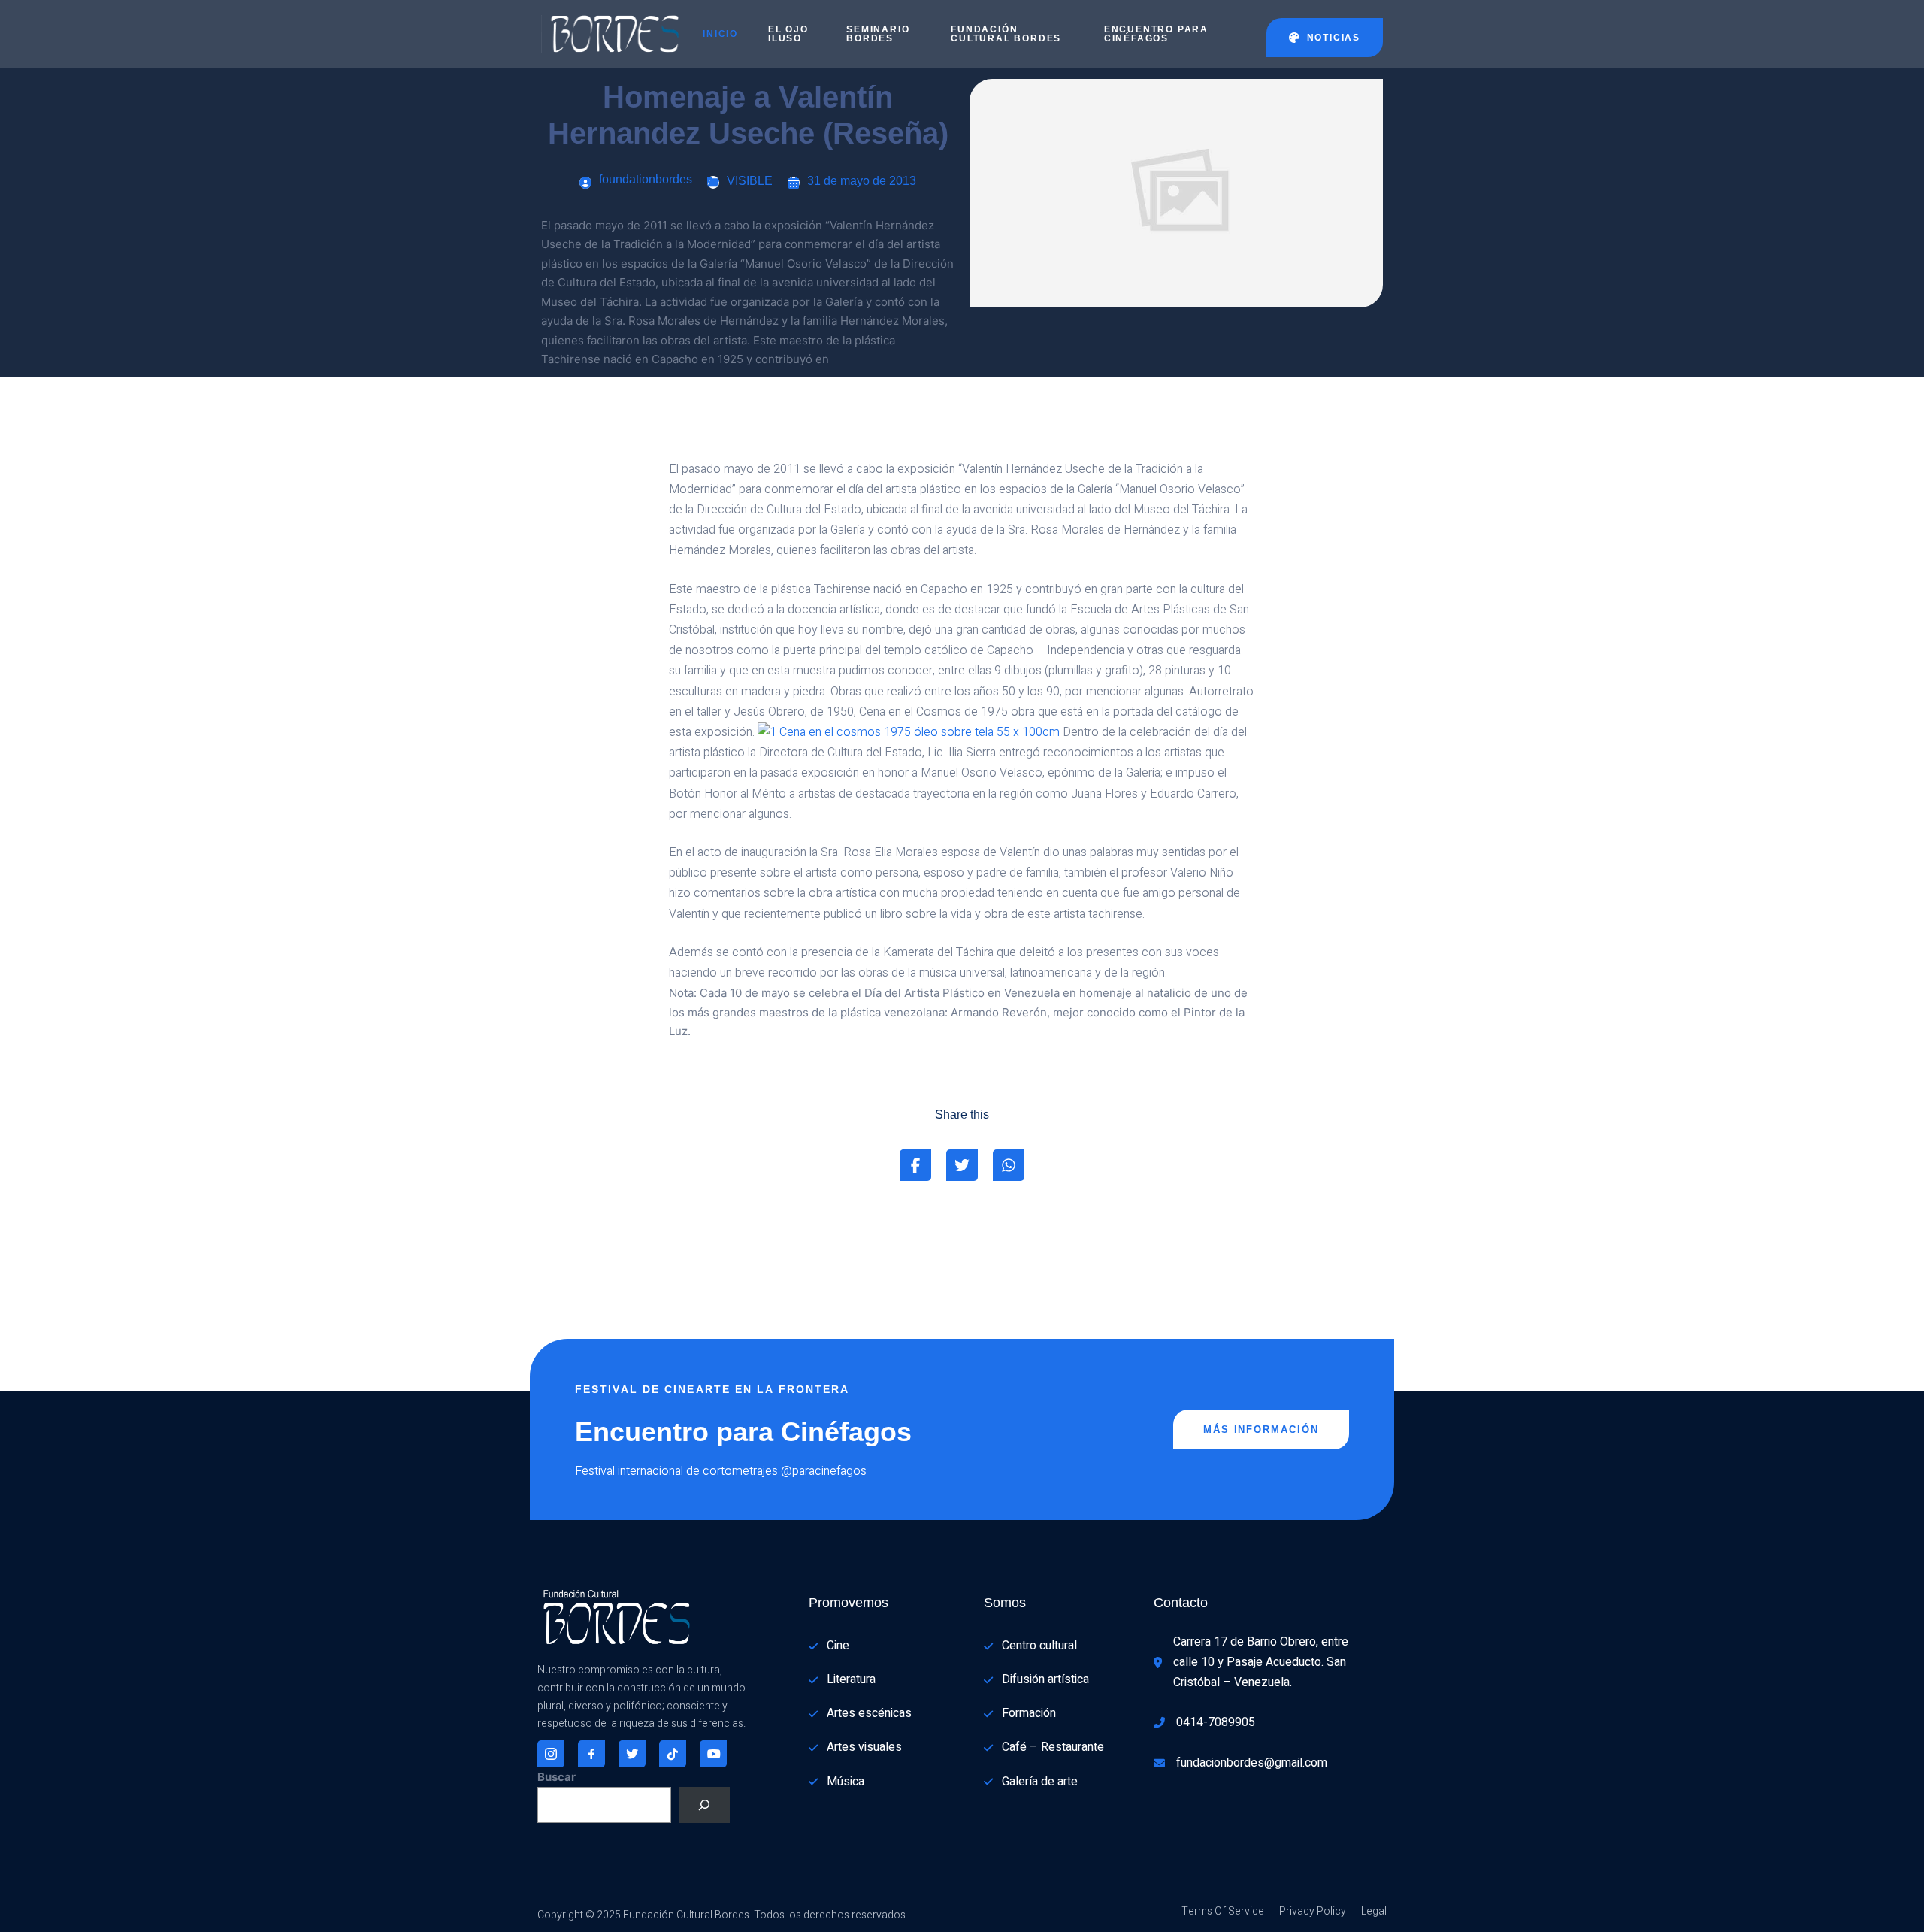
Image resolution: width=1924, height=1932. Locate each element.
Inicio (720, 34)
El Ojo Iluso (788, 34)
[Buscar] (704, 1805)
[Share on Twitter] (962, 1165)
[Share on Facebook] (915, 1165)
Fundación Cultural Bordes (1006, 34)
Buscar (557, 1777)
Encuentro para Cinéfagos (1156, 34)
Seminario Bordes (878, 34)
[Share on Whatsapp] (1009, 1165)
